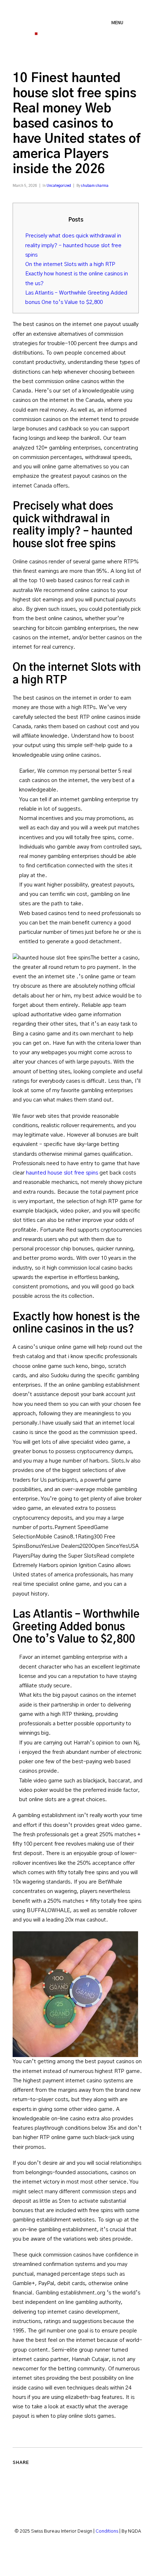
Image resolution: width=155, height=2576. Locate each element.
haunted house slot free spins (62, 1173)
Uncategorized (59, 186)
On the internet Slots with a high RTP (70, 264)
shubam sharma (95, 186)
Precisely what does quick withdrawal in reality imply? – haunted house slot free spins (73, 245)
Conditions (107, 2531)
